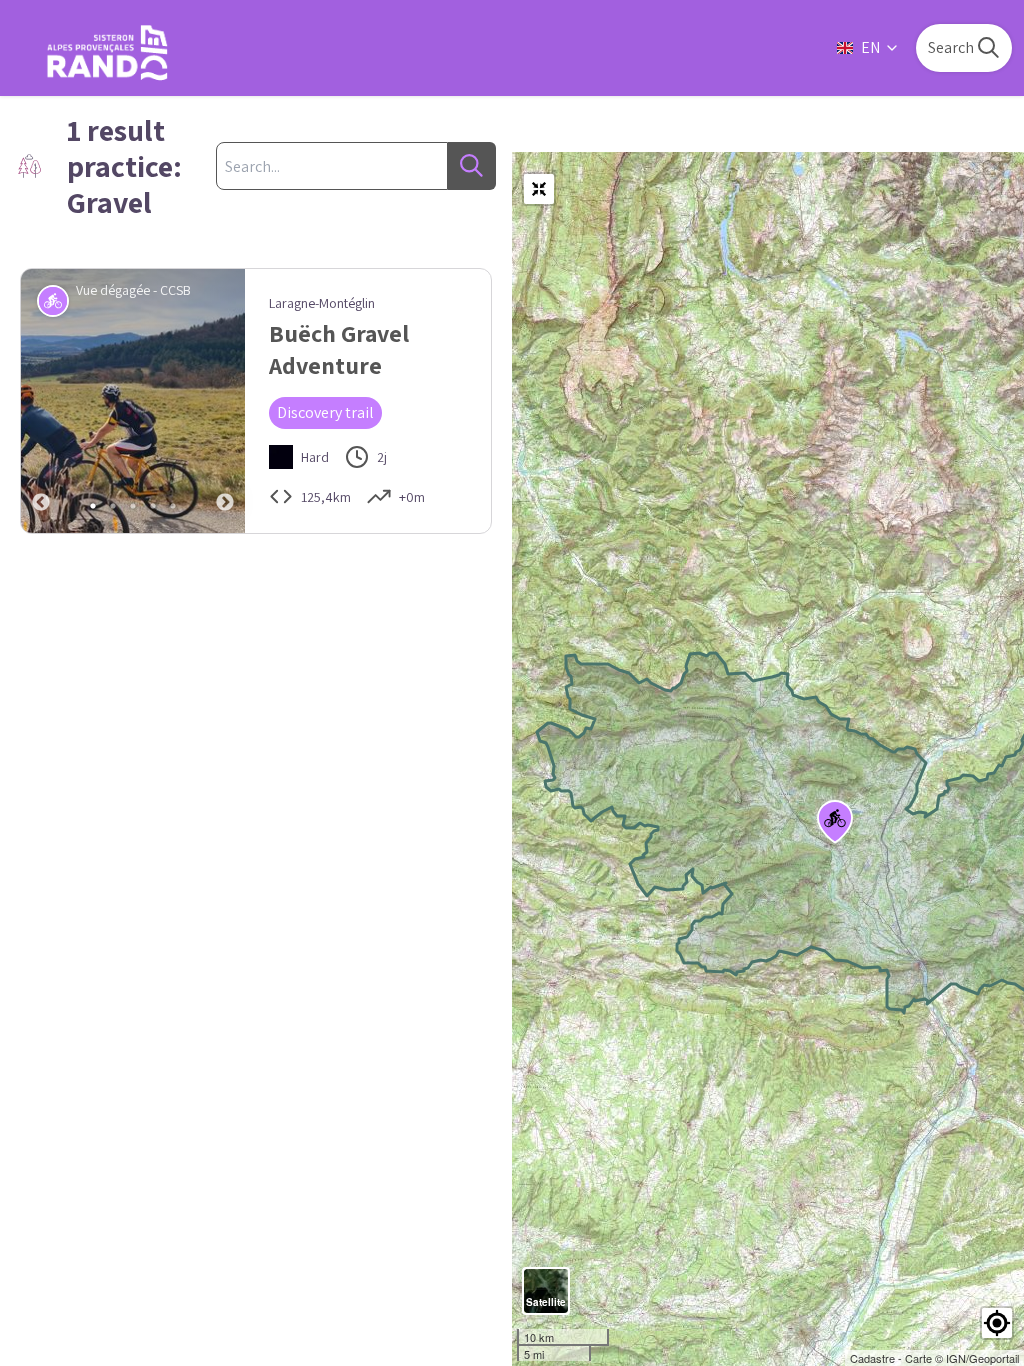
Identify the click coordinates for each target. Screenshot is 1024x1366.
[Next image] (225, 401)
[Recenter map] (539, 189)
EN (870, 47)
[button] (997, 1323)
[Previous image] (41, 401)
